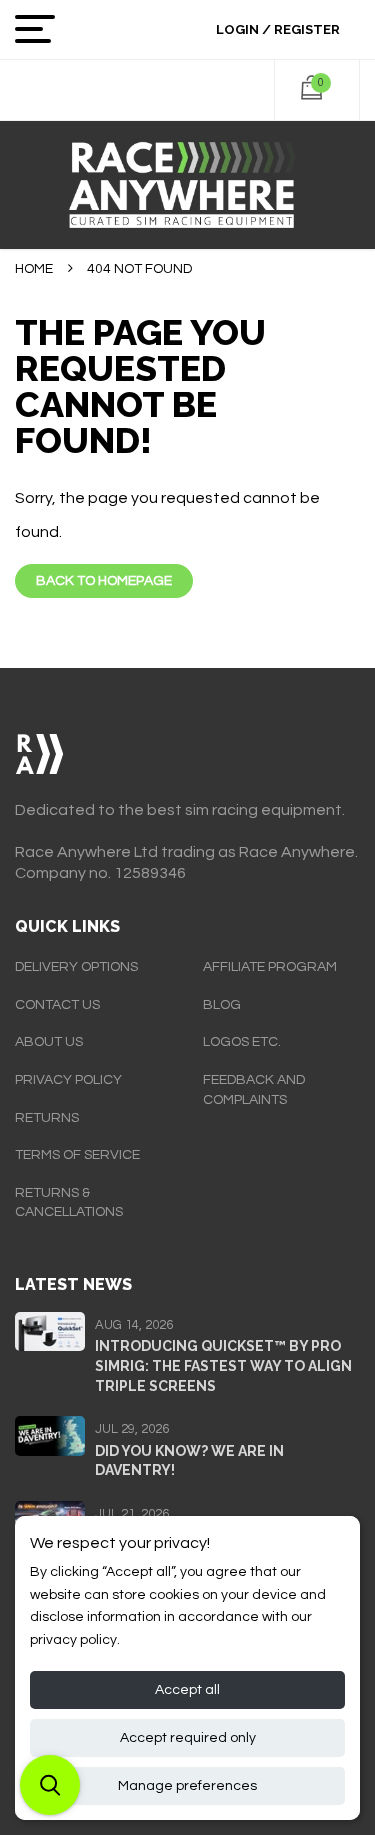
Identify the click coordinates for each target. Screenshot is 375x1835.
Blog (222, 1005)
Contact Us (57, 1005)
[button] (50, 1785)
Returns (47, 1118)
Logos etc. (242, 1042)
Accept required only (188, 1738)
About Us (49, 1042)
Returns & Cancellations (69, 1203)
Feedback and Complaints (254, 1090)
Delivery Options (76, 967)
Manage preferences (187, 1786)
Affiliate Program (270, 967)
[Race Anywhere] (187, 185)
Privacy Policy (68, 1080)
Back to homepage (104, 581)
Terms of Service (77, 1155)
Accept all (187, 1690)
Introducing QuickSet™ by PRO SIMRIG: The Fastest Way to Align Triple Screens (223, 1365)
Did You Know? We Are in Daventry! (189, 1461)
